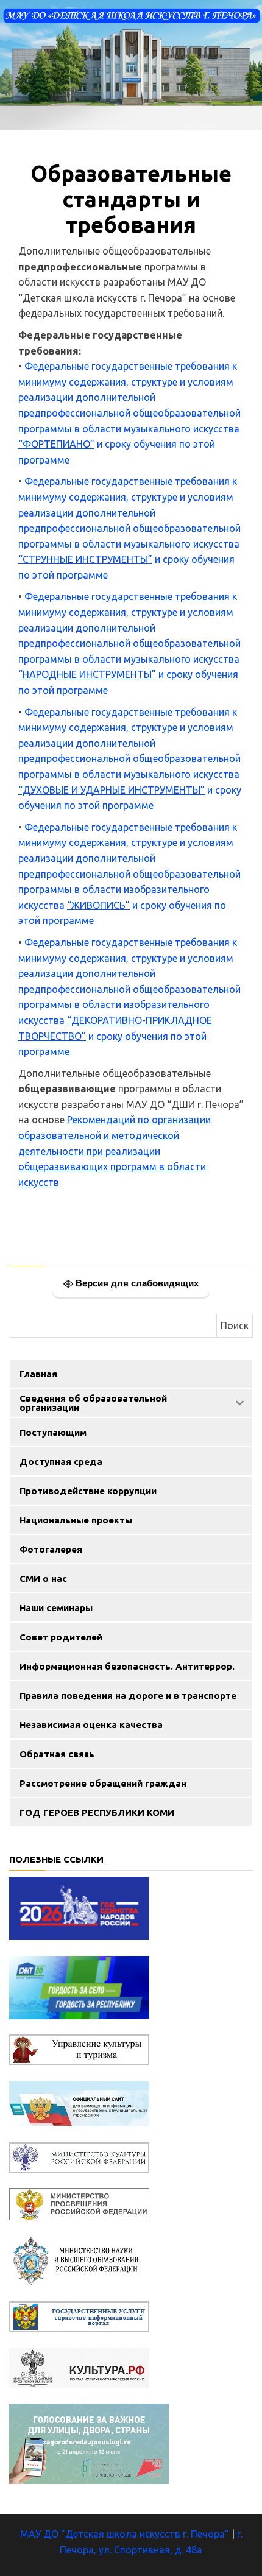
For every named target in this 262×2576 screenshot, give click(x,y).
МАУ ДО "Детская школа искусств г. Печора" (125, 2534)
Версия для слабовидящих (136, 1283)
